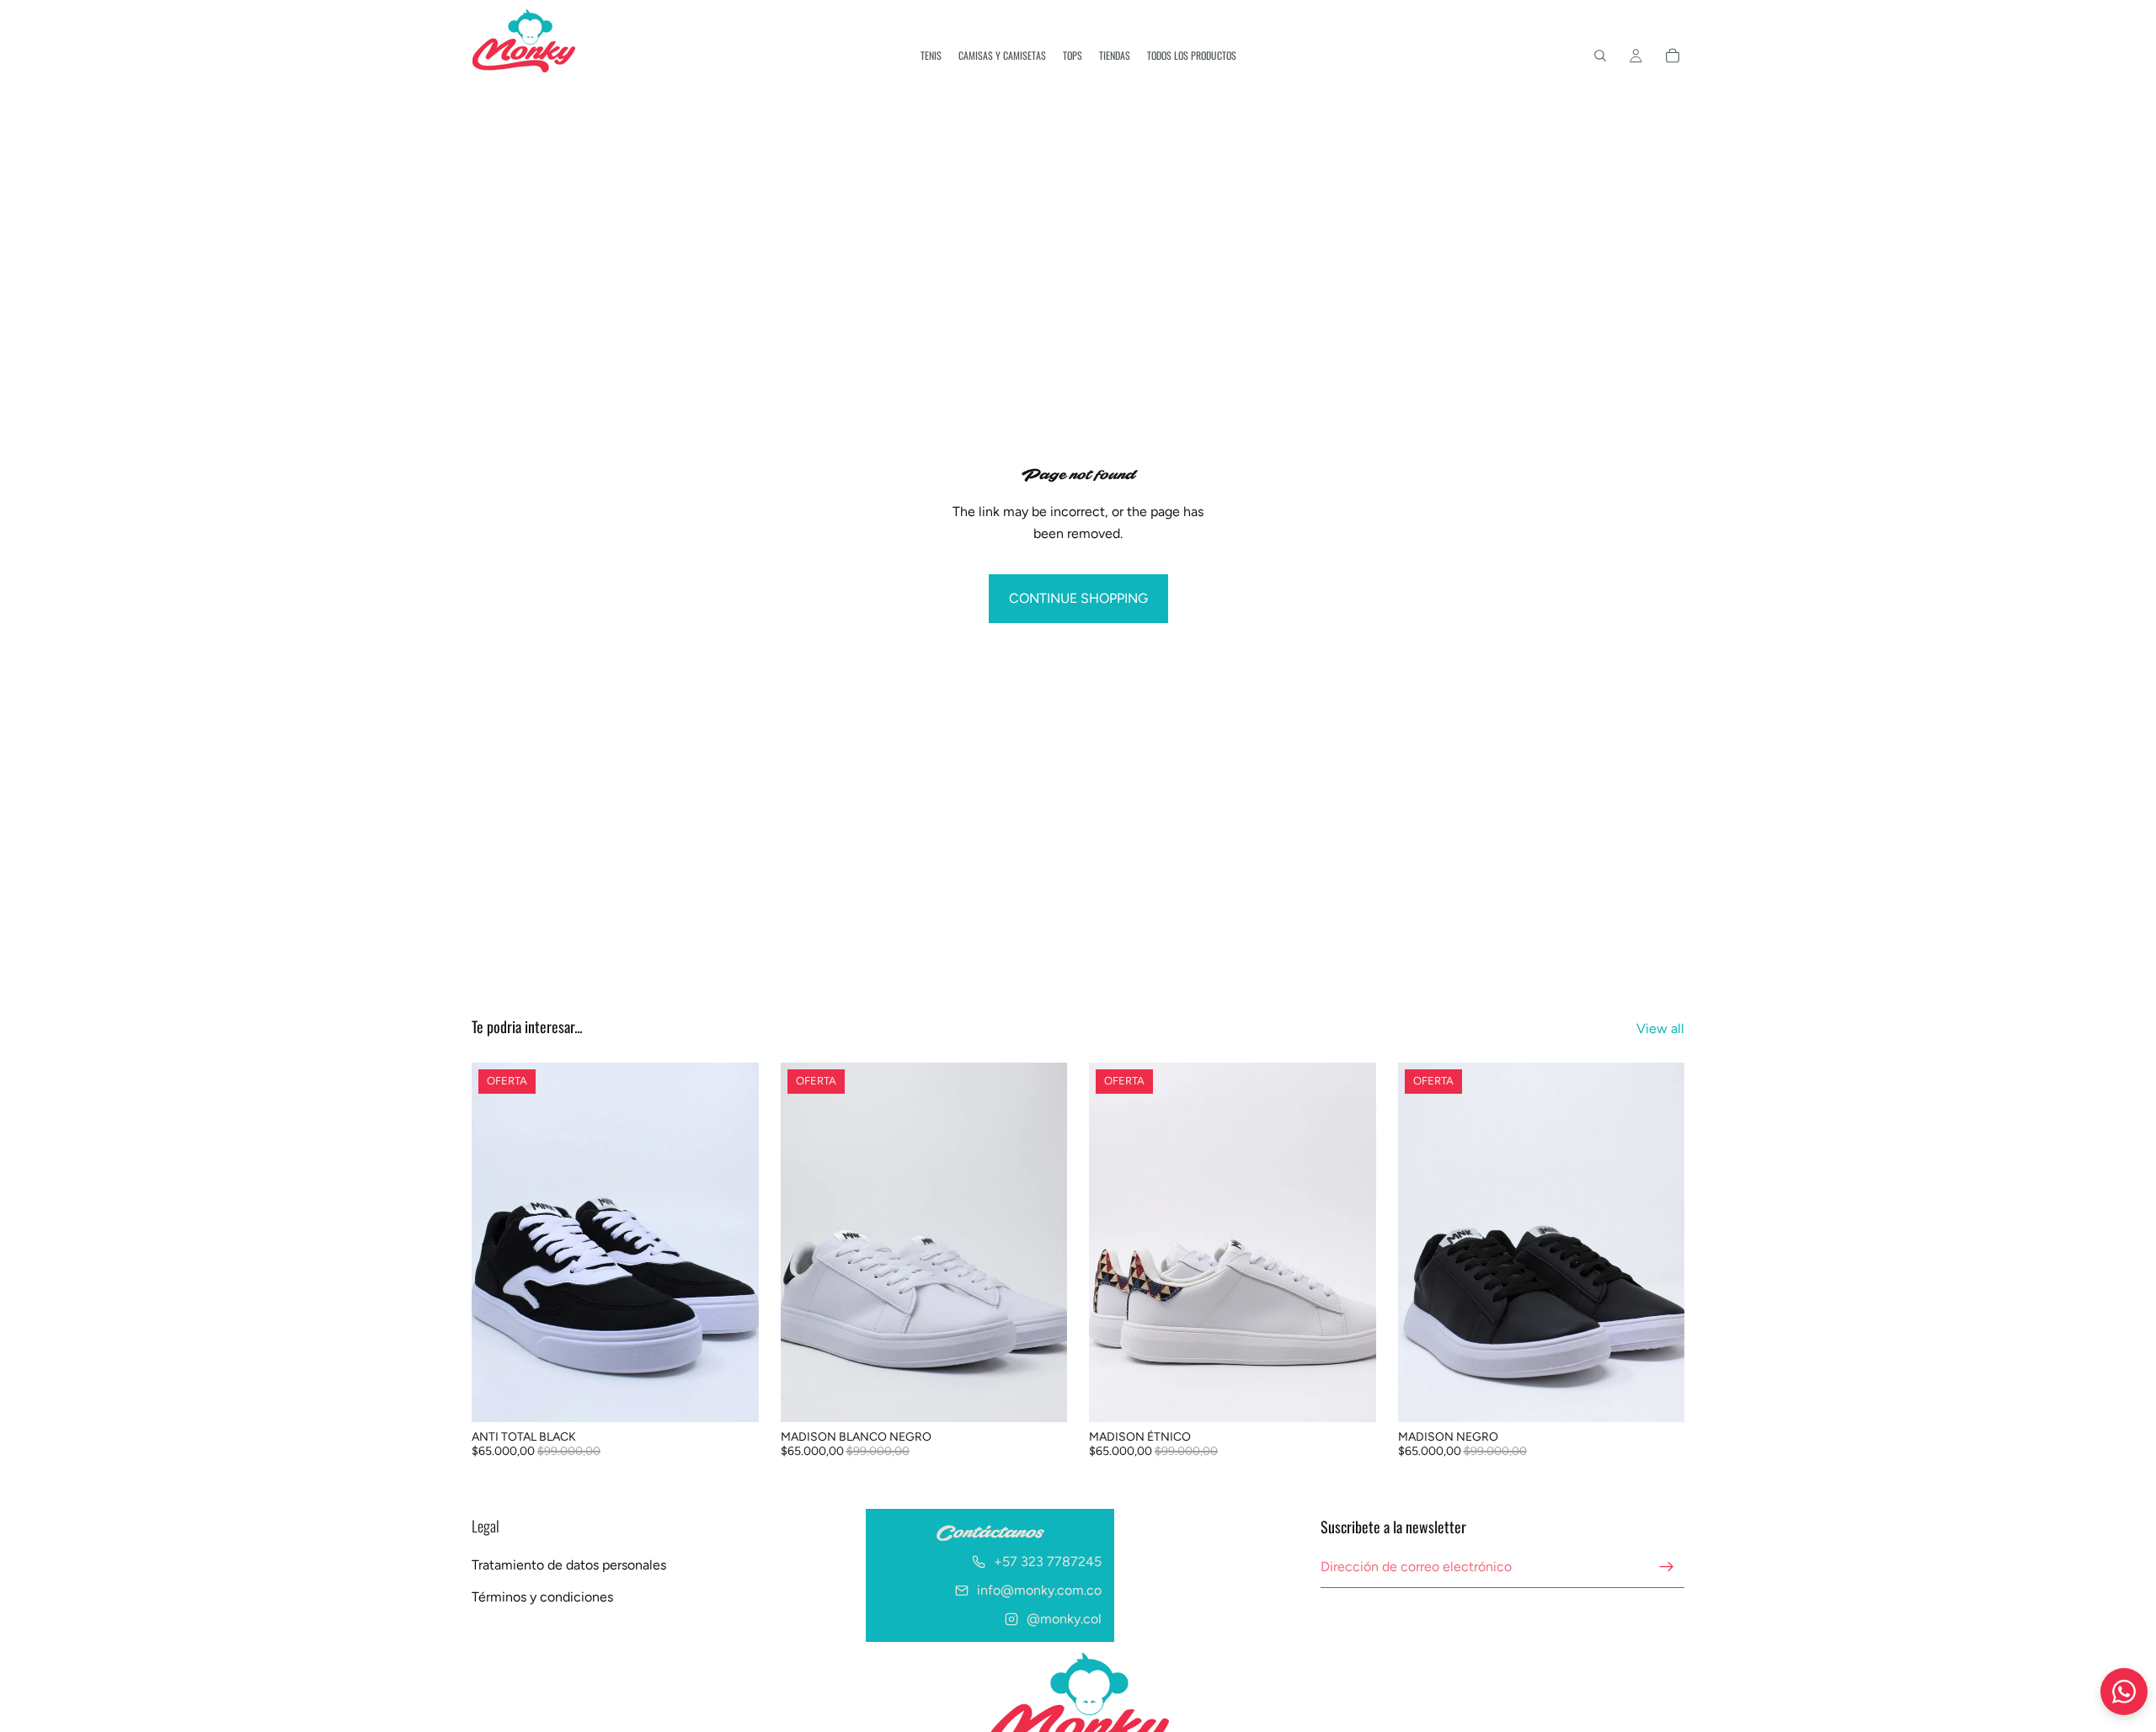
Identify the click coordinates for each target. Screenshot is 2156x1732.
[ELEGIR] (733, 1396)
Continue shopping (1078, 598)
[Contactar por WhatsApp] (2124, 1692)
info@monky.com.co (1039, 1591)
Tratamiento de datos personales (569, 1565)
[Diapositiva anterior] (497, 1243)
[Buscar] (1600, 56)
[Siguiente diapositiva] (734, 1243)
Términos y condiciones (542, 1597)
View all (1660, 1029)
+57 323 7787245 (1048, 1562)
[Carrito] (1673, 56)
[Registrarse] (1667, 1567)
